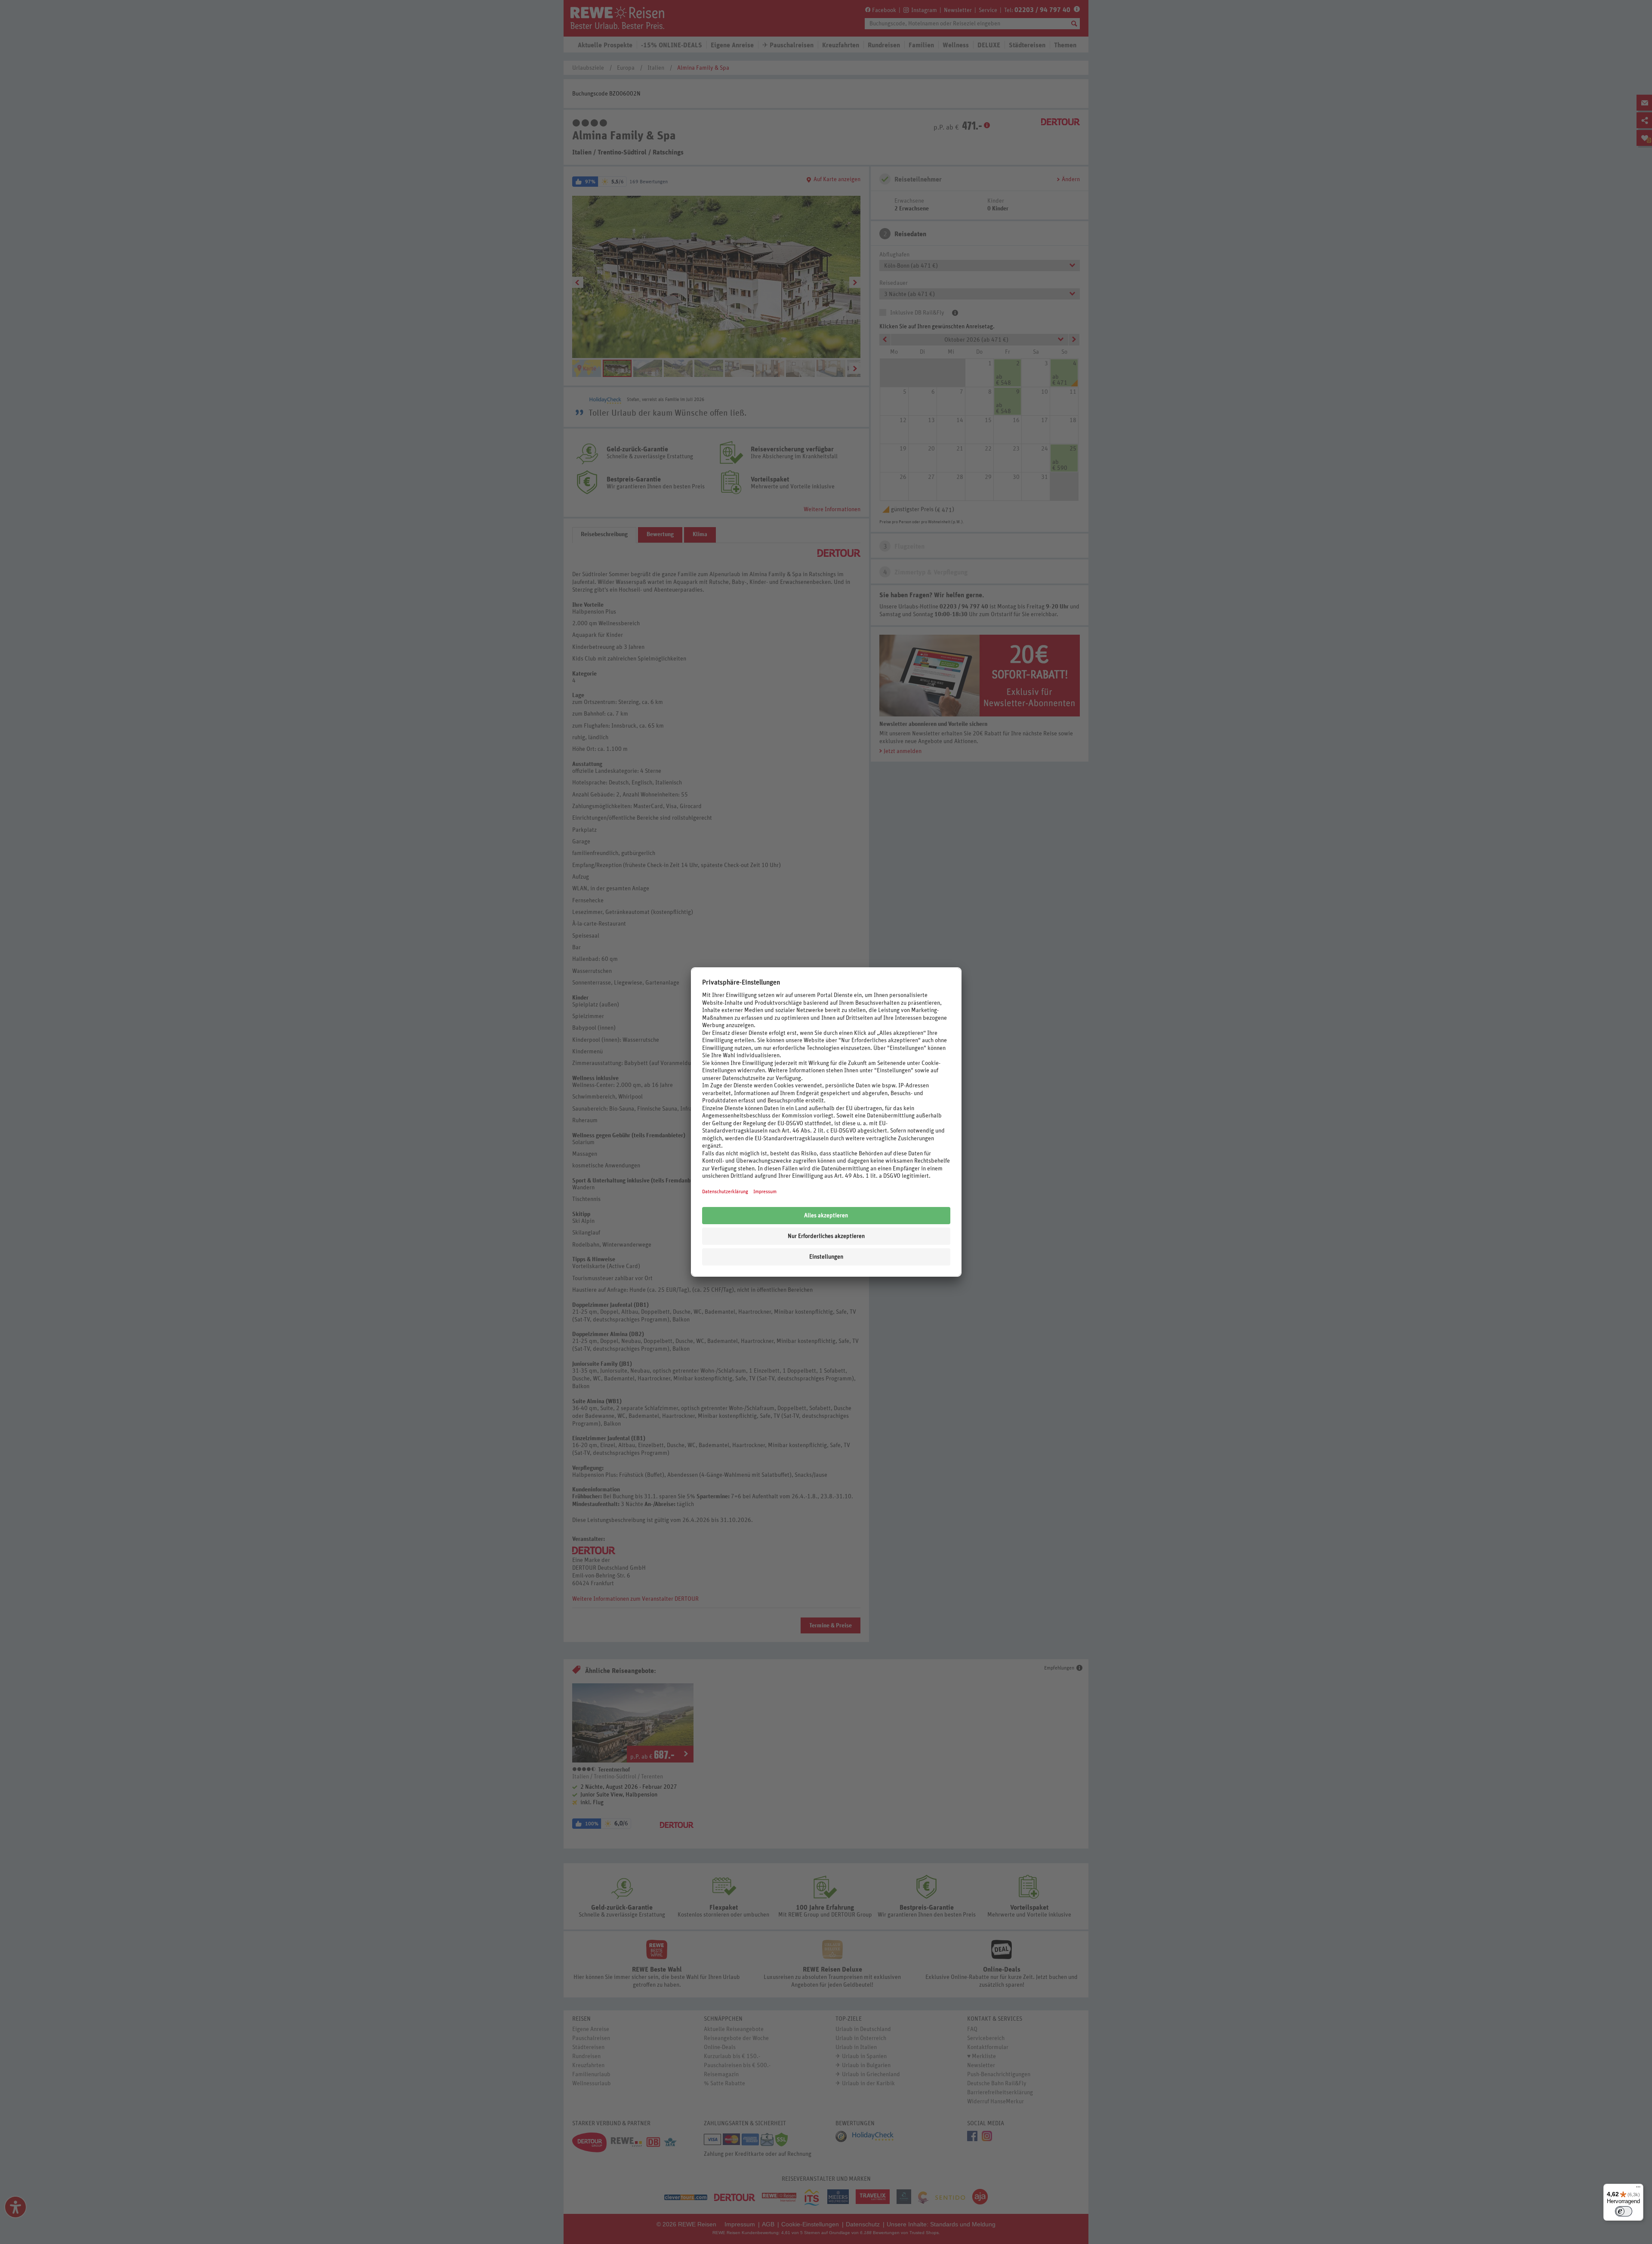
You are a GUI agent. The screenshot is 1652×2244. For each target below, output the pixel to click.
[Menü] (1638, 2189)
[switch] (1624, 2211)
